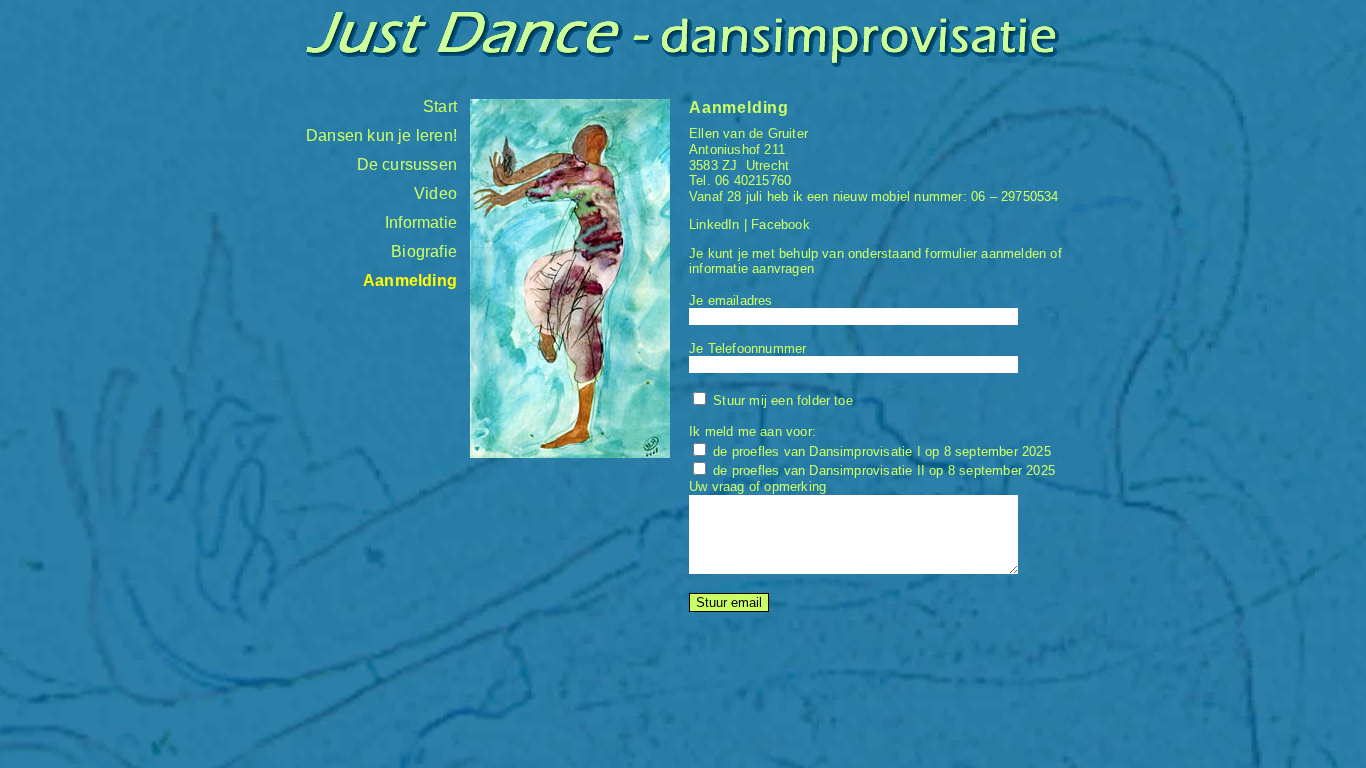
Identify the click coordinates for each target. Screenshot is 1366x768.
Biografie (424, 251)
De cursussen (407, 164)
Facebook (780, 224)
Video (435, 193)
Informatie (421, 222)
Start (440, 106)
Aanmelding (410, 280)
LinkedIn (714, 224)
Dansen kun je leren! (381, 135)
